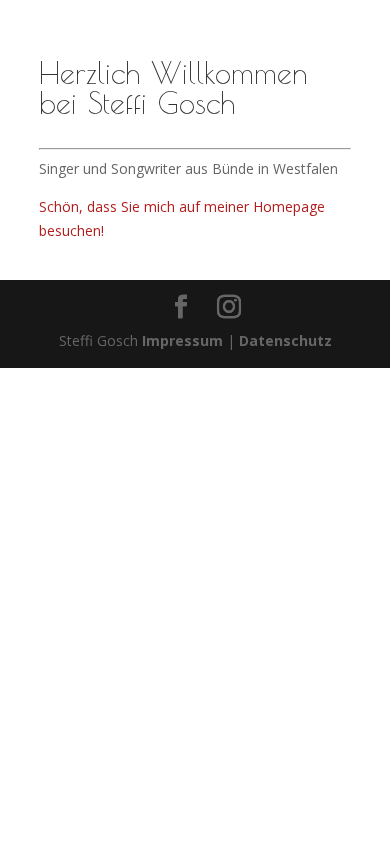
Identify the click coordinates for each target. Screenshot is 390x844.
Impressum (182, 340)
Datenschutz (285, 340)
